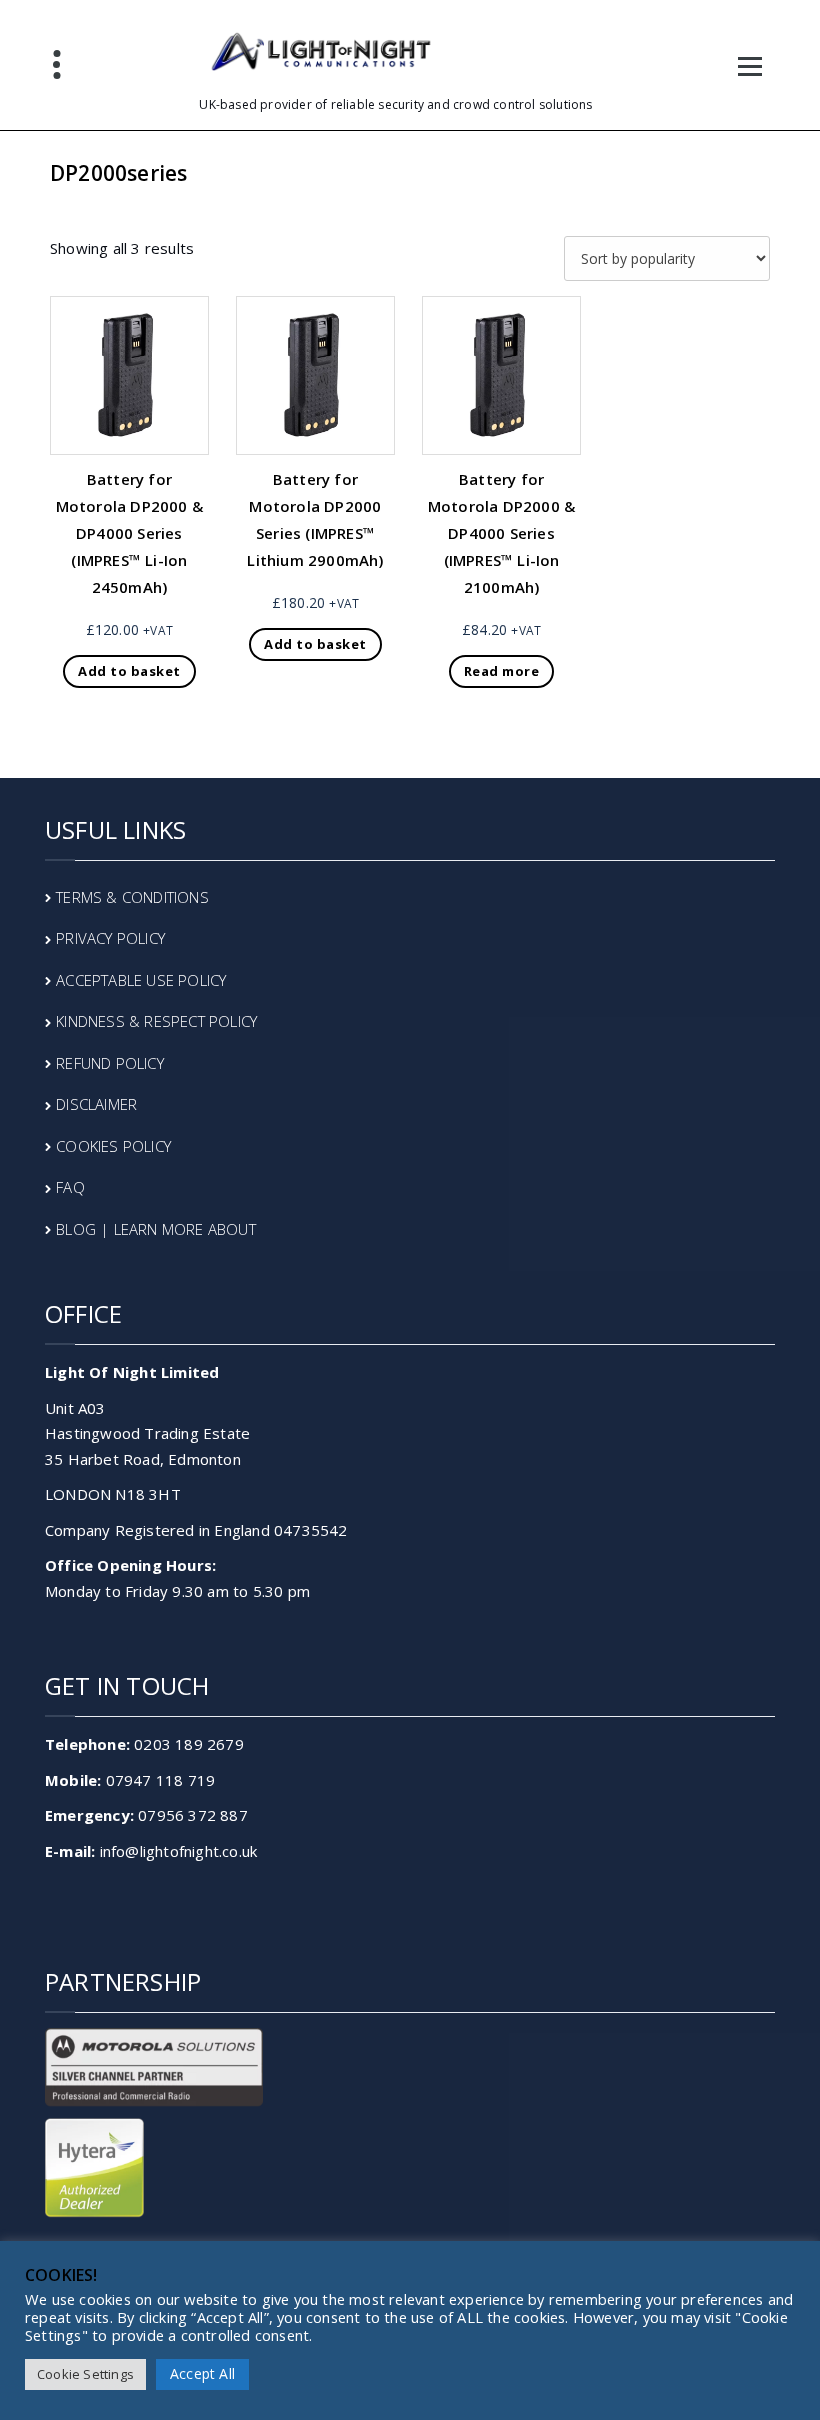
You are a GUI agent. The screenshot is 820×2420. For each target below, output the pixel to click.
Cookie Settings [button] (85, 2374)
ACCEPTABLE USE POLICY (141, 980)
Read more (502, 671)
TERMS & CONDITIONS (132, 897)
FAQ (70, 1187)
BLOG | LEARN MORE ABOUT (156, 1229)
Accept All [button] (202, 2373)
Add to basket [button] (129, 671)
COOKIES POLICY (113, 1146)
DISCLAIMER (96, 1104)
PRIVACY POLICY (110, 938)
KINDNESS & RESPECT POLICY (156, 1021)
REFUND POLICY (110, 1063)
